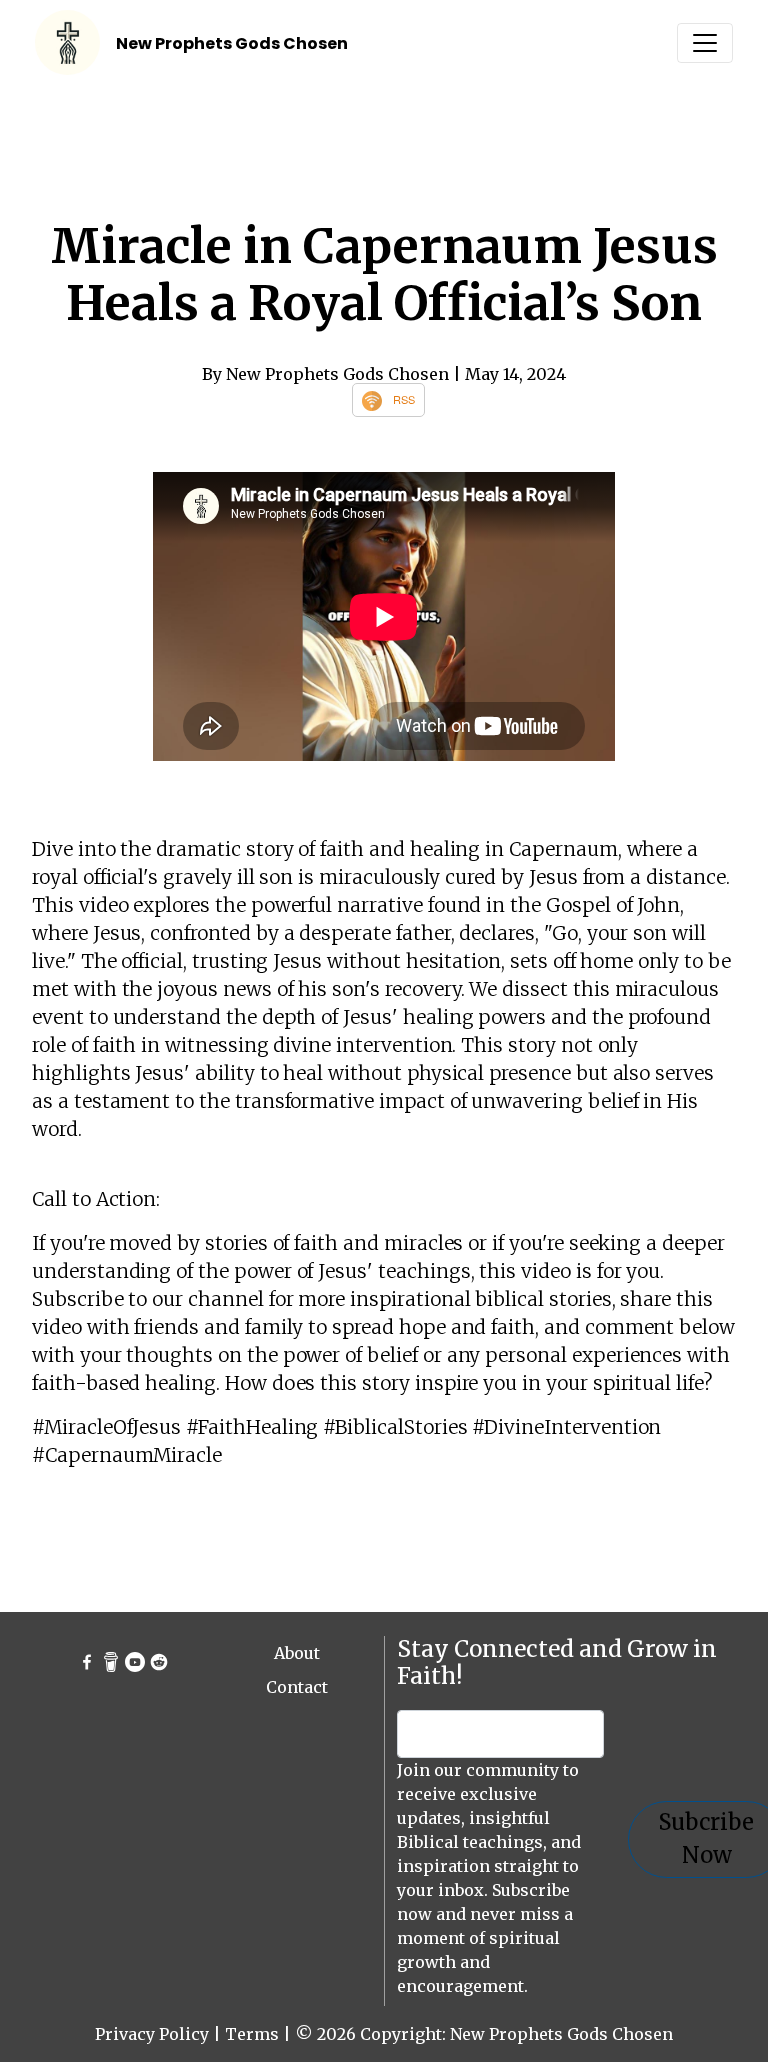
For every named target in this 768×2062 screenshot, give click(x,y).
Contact (297, 1687)
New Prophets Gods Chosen (232, 43)
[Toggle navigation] (705, 43)
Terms (252, 2034)
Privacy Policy (152, 2034)
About (297, 1653)
